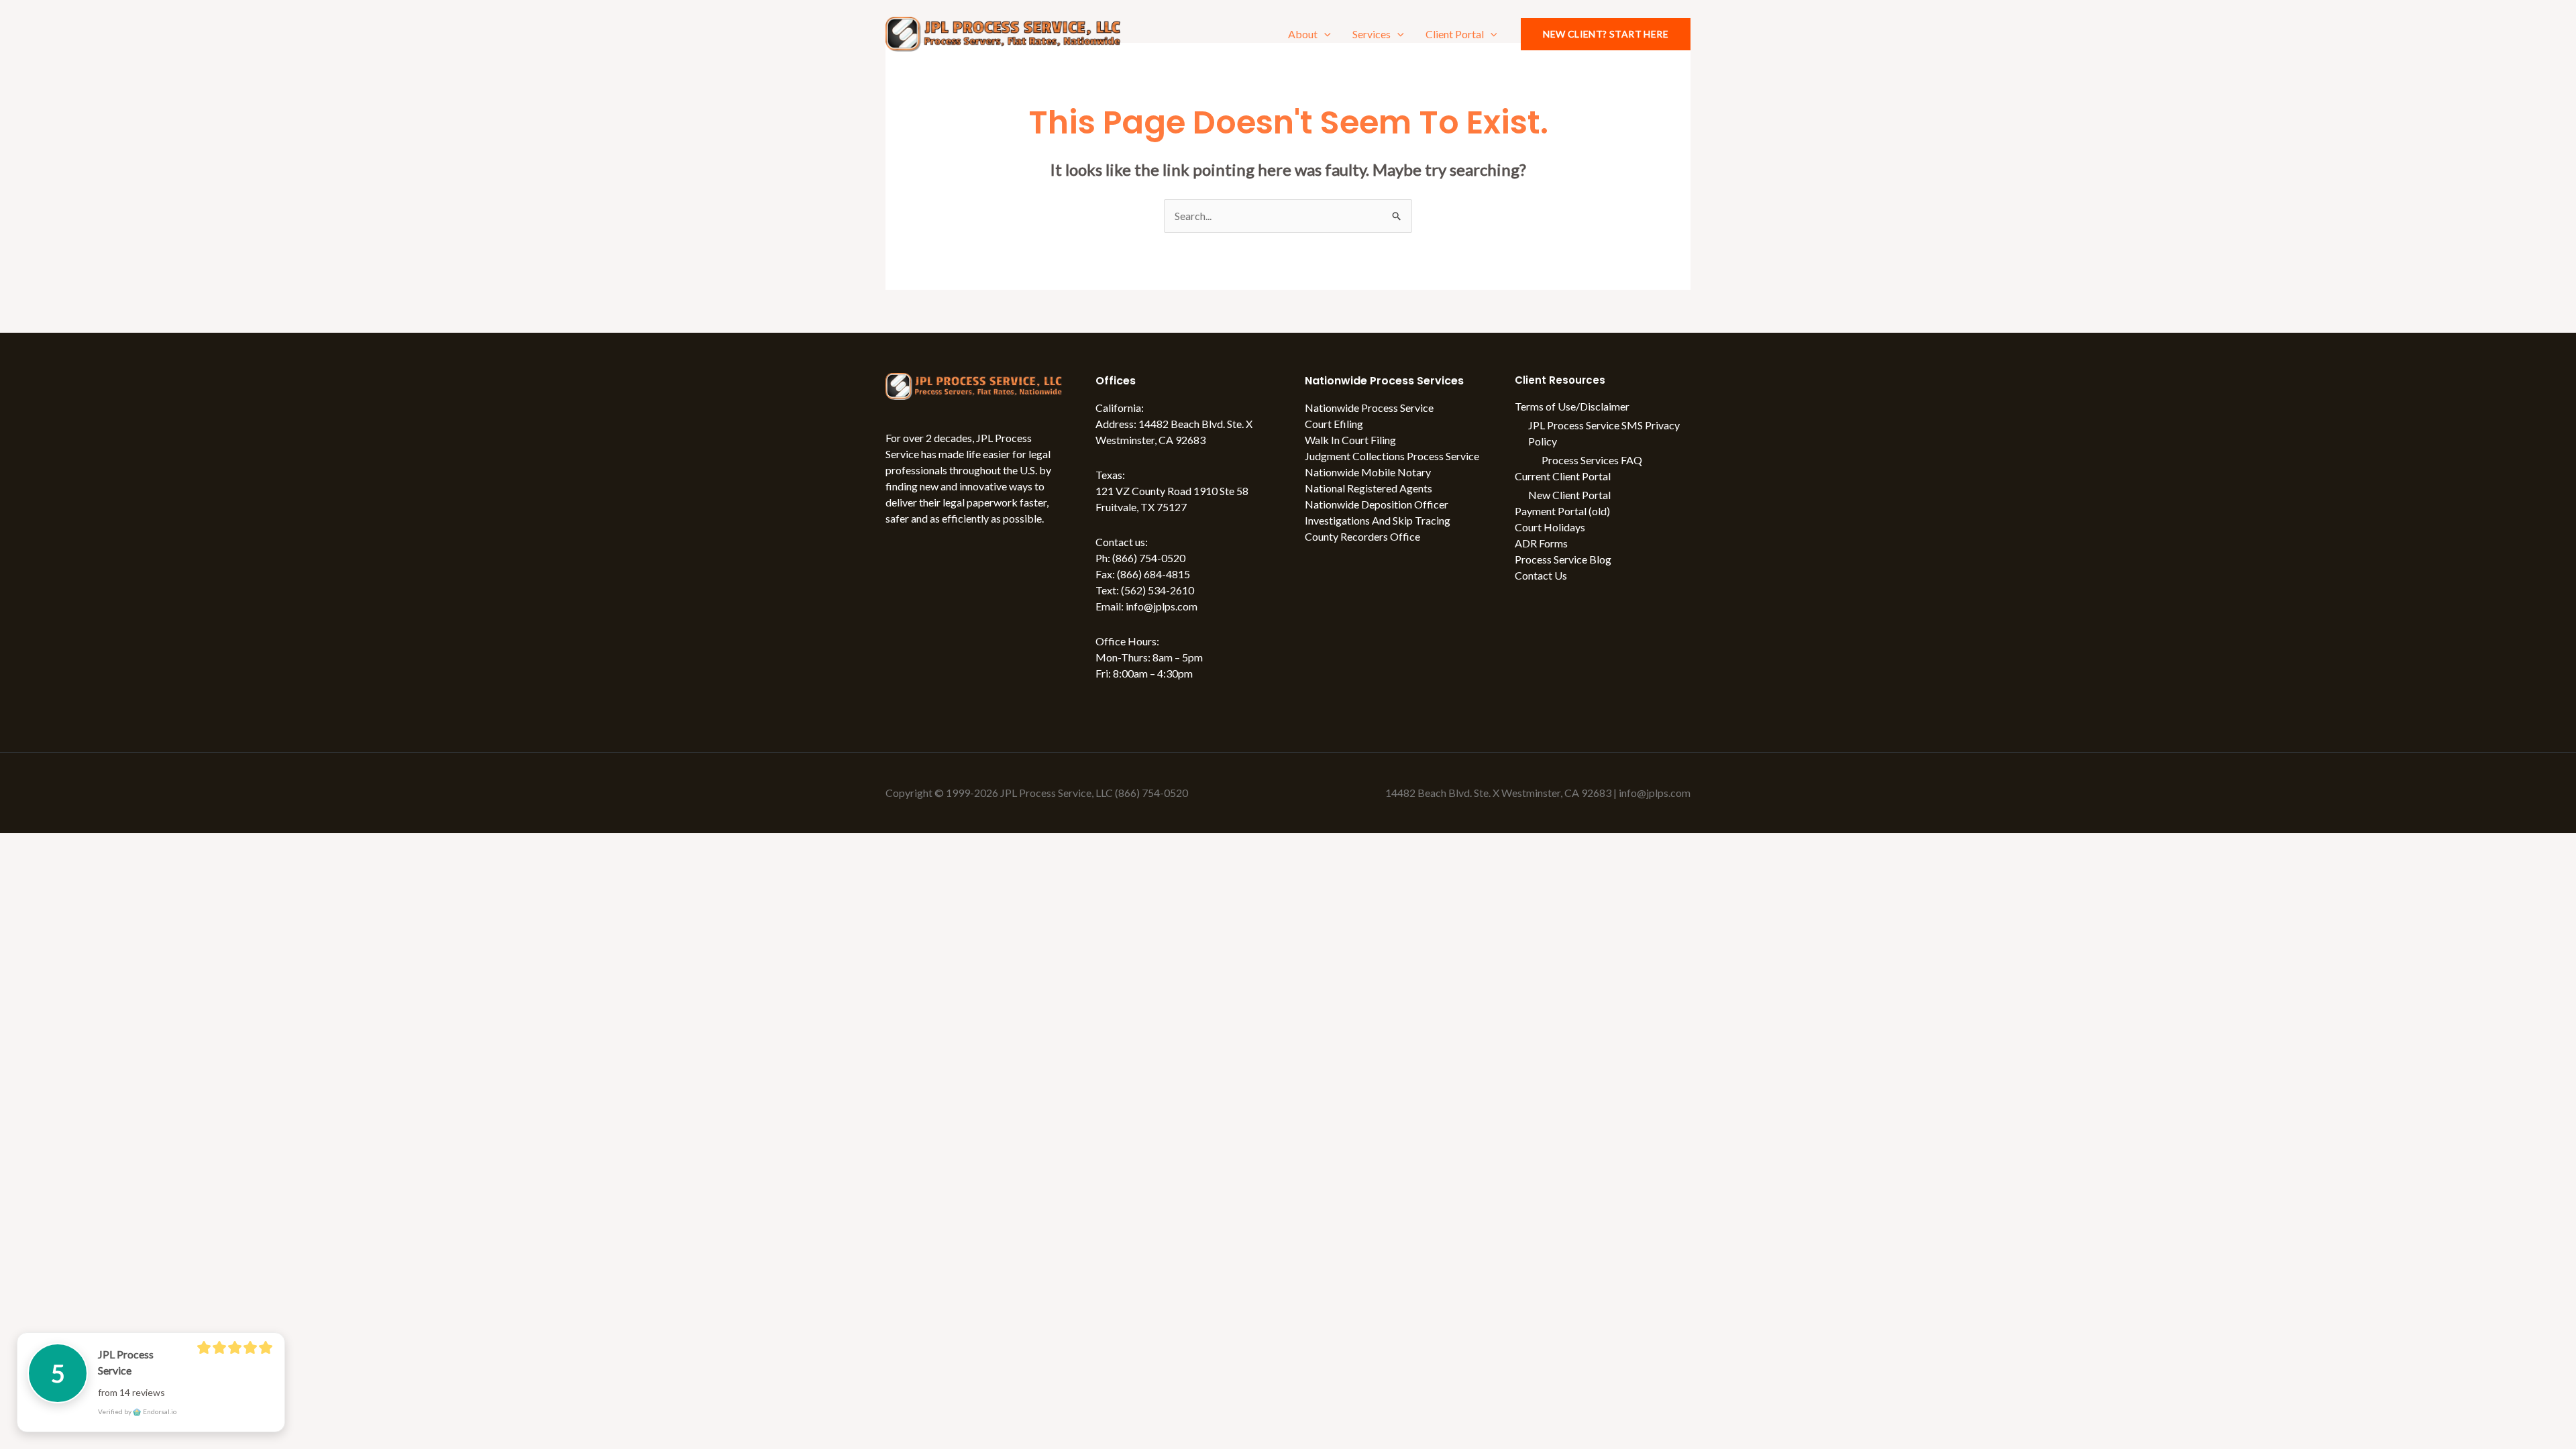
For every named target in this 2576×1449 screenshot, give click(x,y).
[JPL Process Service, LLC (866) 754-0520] (1003, 33)
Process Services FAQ (1592, 460)
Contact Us (1541, 575)
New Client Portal (1569, 495)
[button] (1324, 34)
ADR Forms (1541, 543)
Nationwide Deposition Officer (1377, 504)
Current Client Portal (1563, 476)
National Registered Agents (1368, 488)
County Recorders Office (1362, 536)
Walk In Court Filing (1350, 440)
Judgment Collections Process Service (1392, 456)
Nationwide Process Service (1369, 408)
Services (1372, 34)
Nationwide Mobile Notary (1368, 472)
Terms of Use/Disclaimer (1572, 406)
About (1303, 34)
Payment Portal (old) (1562, 511)
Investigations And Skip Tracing (1378, 520)
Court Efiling (1334, 424)
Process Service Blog (1563, 559)
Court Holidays (1550, 527)
